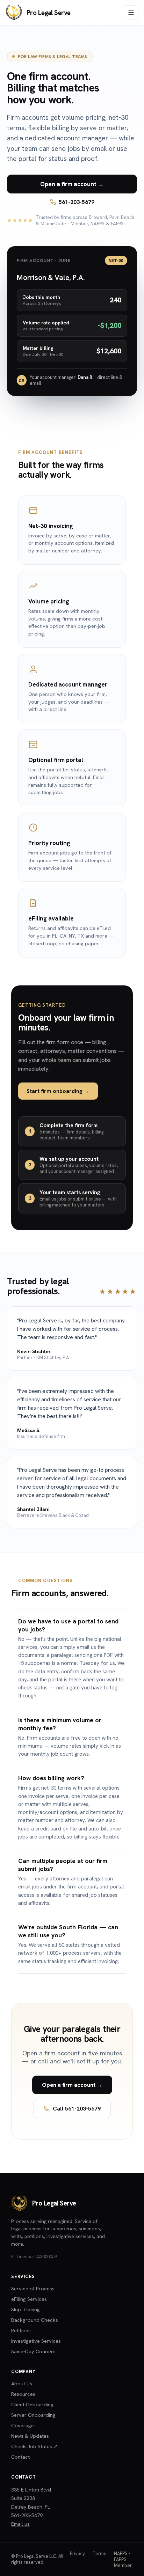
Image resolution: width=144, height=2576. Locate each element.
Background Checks (35, 2320)
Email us (20, 2524)
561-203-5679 (77, 202)
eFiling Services (29, 2299)
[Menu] (131, 13)
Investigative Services (36, 2341)
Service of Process (33, 2288)
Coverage (23, 2425)
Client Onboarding (32, 2404)
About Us (22, 2383)
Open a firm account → (72, 184)
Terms (99, 2553)
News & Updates (30, 2436)
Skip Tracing (26, 2309)
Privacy (77, 2553)
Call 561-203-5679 (77, 2109)
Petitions (21, 2330)
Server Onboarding (33, 2415)
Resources (23, 2394)
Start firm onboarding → (58, 1091)
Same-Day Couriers (33, 2351)
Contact (20, 2457)
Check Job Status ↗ (35, 2446)
